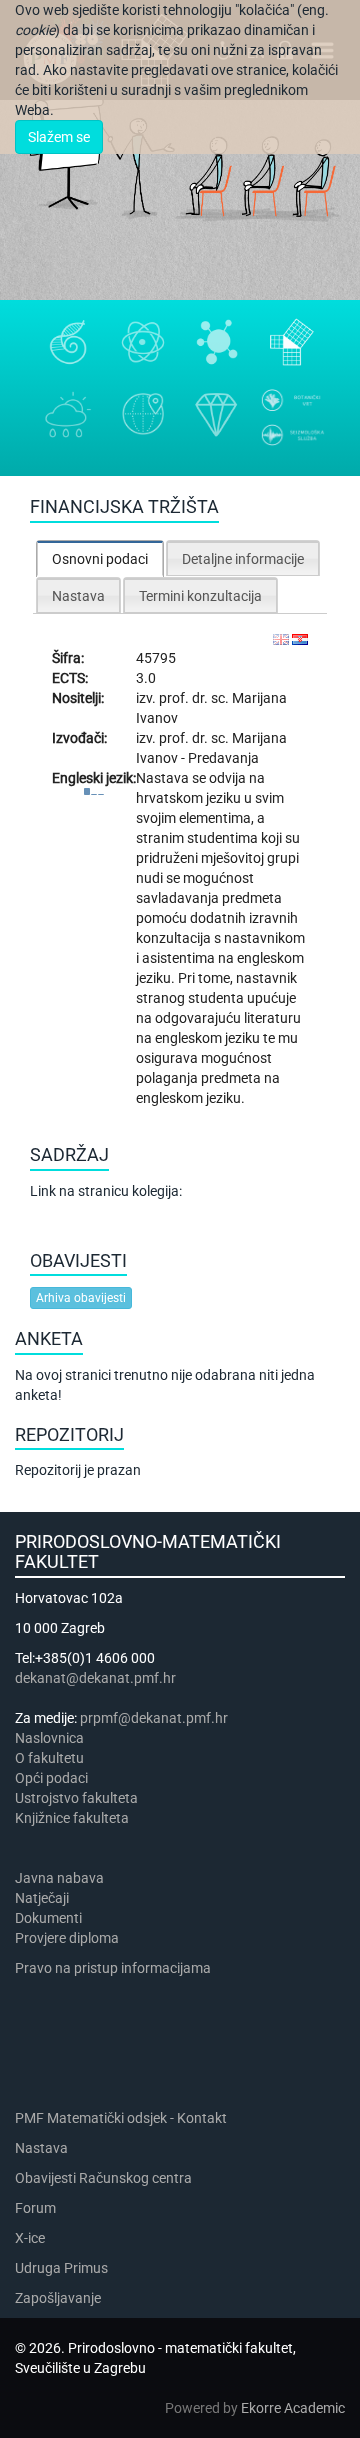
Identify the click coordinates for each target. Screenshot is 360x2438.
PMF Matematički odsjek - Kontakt (121, 2118)
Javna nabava (59, 1878)
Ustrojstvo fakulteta (76, 1798)
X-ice (30, 2238)
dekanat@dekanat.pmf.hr (95, 1678)
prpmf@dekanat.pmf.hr (154, 1718)
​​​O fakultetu (49, 1758)
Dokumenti (48, 1918)
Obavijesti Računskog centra (103, 2178)
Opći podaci (51, 1778)
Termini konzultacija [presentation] (200, 596)
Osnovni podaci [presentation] (100, 559)
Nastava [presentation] (78, 596)
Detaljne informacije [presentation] (243, 559)
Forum (35, 2208)
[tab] (100, 558)
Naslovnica (49, 1738)
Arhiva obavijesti (81, 1298)
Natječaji (42, 1898)
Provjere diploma (67, 1938)
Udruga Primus (61, 2268)
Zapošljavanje (58, 2298)
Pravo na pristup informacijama (116, 1968)
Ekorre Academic (293, 2408)
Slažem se (59, 137)
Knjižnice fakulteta (72, 1818)
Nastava (41, 2148)
